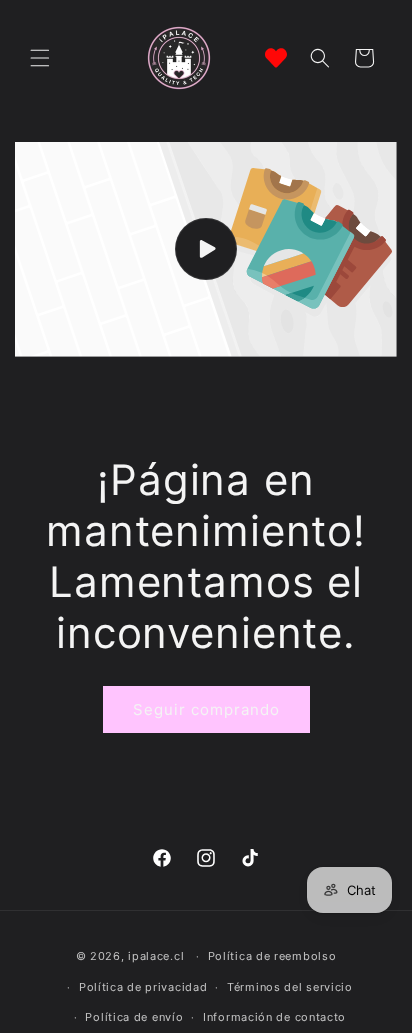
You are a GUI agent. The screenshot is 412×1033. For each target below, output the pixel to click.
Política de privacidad (143, 987)
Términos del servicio (290, 987)
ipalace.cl (156, 956)
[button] (40, 58)
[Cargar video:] (206, 249)
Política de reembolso (272, 956)
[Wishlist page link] (276, 58)
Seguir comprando (206, 709)
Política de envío (134, 1017)
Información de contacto (274, 1017)
